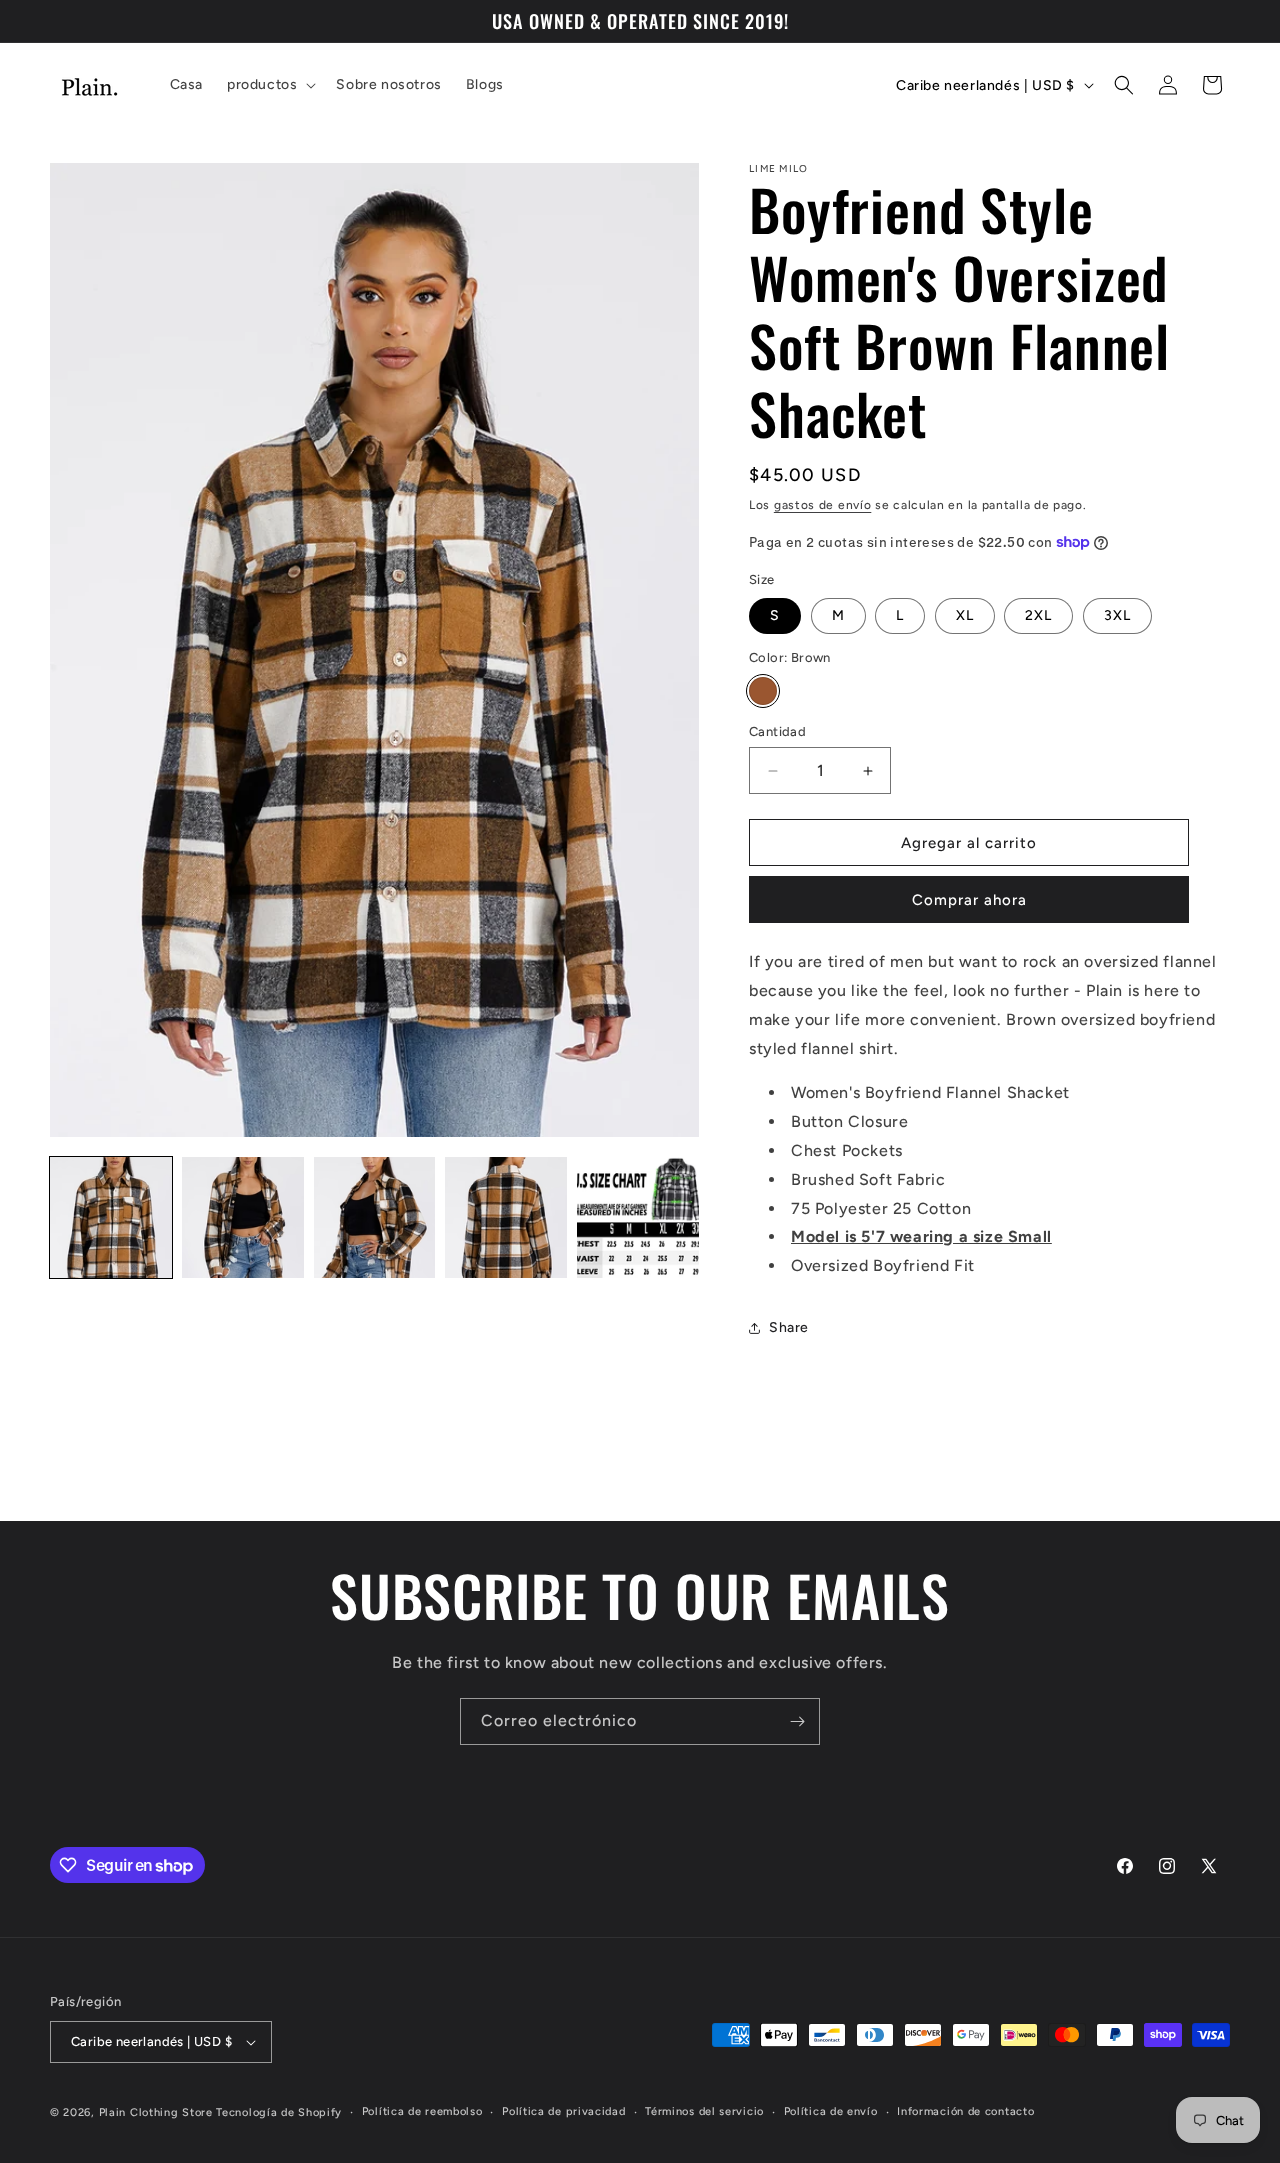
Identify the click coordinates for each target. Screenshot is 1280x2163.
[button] (269, 85)
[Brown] (763, 691)
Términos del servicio (704, 2111)
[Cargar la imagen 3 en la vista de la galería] (375, 1218)
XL (965, 615)
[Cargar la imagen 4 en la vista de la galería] (506, 1218)
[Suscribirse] (797, 1721)
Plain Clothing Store (156, 2112)
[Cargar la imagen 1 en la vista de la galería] (111, 1218)
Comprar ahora (969, 900)
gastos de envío (823, 505)
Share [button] (789, 1327)
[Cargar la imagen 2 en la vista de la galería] (243, 1218)
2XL (1038, 615)
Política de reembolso (422, 2111)
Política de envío (831, 2111)
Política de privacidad (563, 2111)
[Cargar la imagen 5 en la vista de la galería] (638, 1218)
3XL (1117, 615)
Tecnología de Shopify (279, 2112)
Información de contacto (965, 2111)
